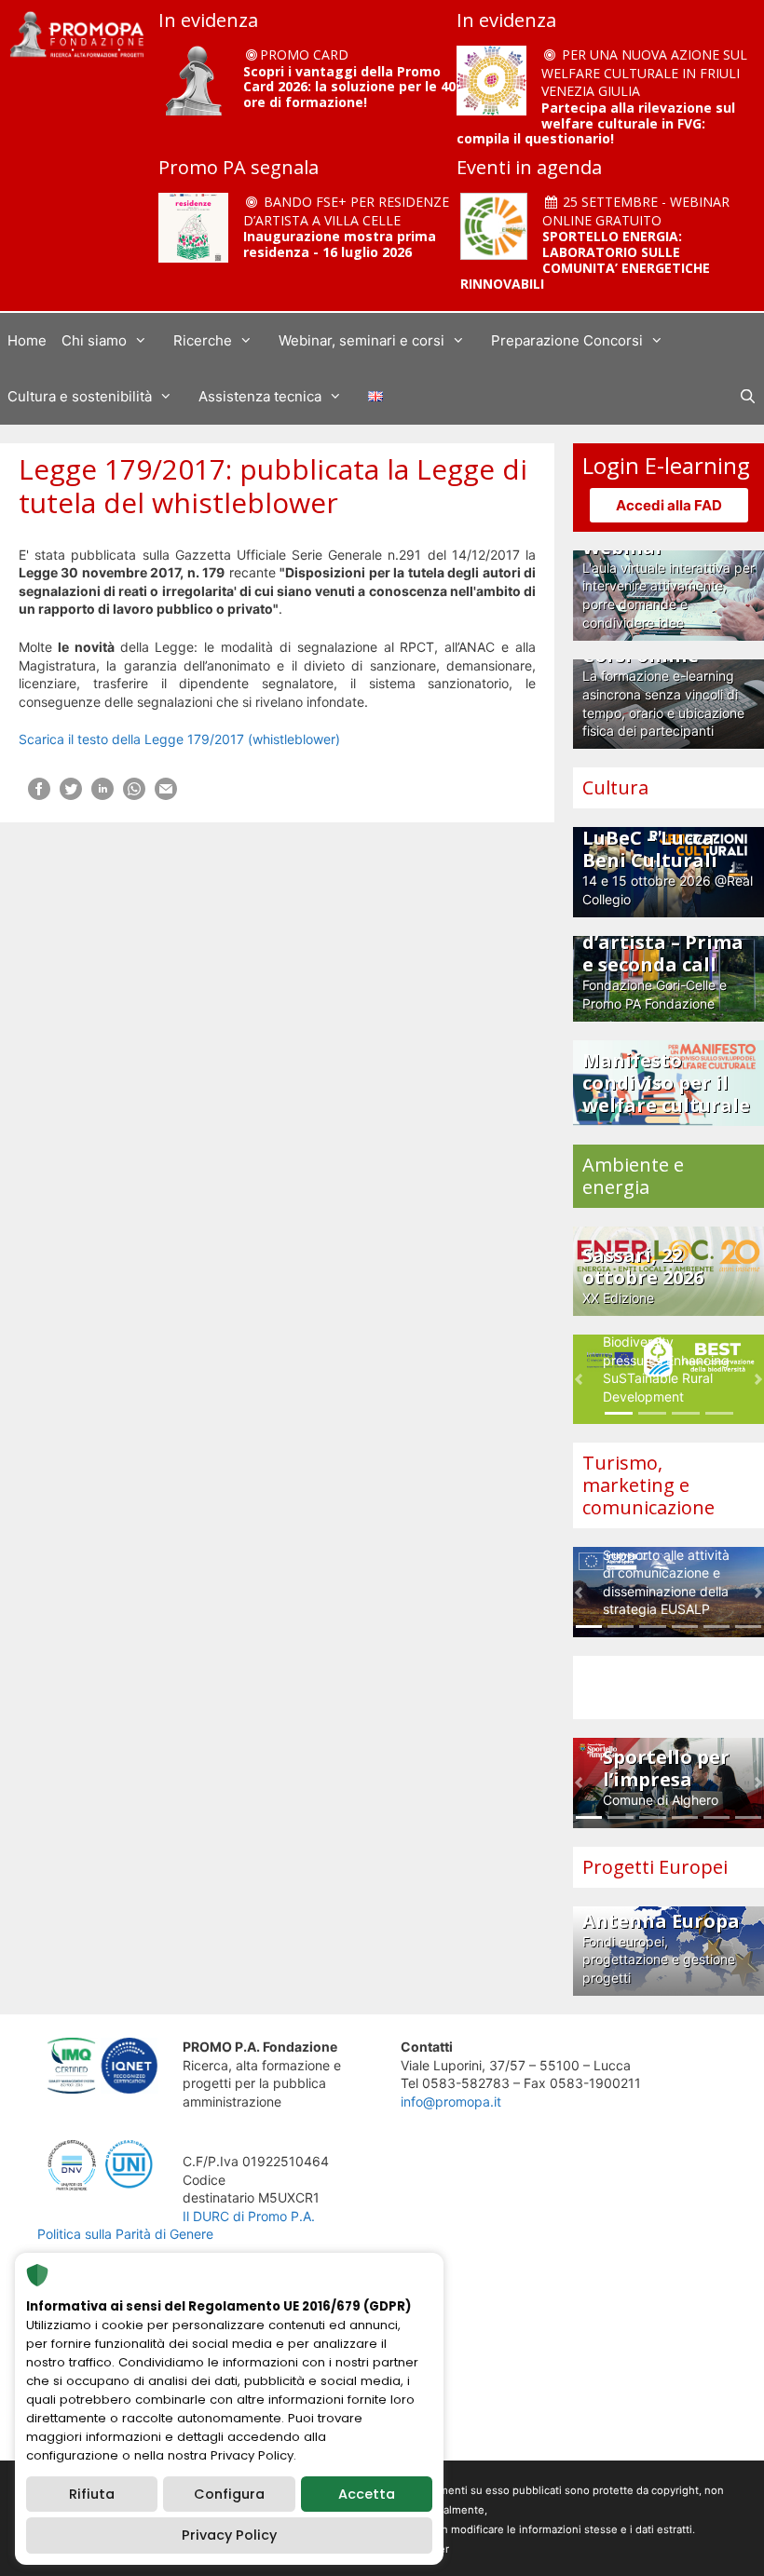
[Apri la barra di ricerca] (748, 397)
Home (27, 340)
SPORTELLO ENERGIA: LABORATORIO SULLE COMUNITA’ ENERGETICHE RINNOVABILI (585, 259)
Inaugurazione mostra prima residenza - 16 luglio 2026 (340, 244)
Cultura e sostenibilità (80, 396)
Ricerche (203, 340)
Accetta (367, 2494)
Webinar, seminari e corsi (362, 340)
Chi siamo (94, 340)
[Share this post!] (39, 795)
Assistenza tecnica (260, 396)
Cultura (615, 787)
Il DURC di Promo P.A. (249, 2216)
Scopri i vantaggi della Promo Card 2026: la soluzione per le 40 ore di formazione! (349, 87)
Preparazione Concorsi (567, 340)
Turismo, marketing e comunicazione (648, 1485)
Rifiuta (92, 2494)
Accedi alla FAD (669, 505)
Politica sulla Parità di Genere (125, 2234)
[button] (579, 1380)
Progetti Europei (655, 1867)
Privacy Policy (229, 2535)
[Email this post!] (166, 795)
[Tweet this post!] (71, 795)
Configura (229, 2494)
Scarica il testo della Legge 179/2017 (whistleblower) (179, 739)
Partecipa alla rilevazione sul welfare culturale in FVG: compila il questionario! (596, 123)
